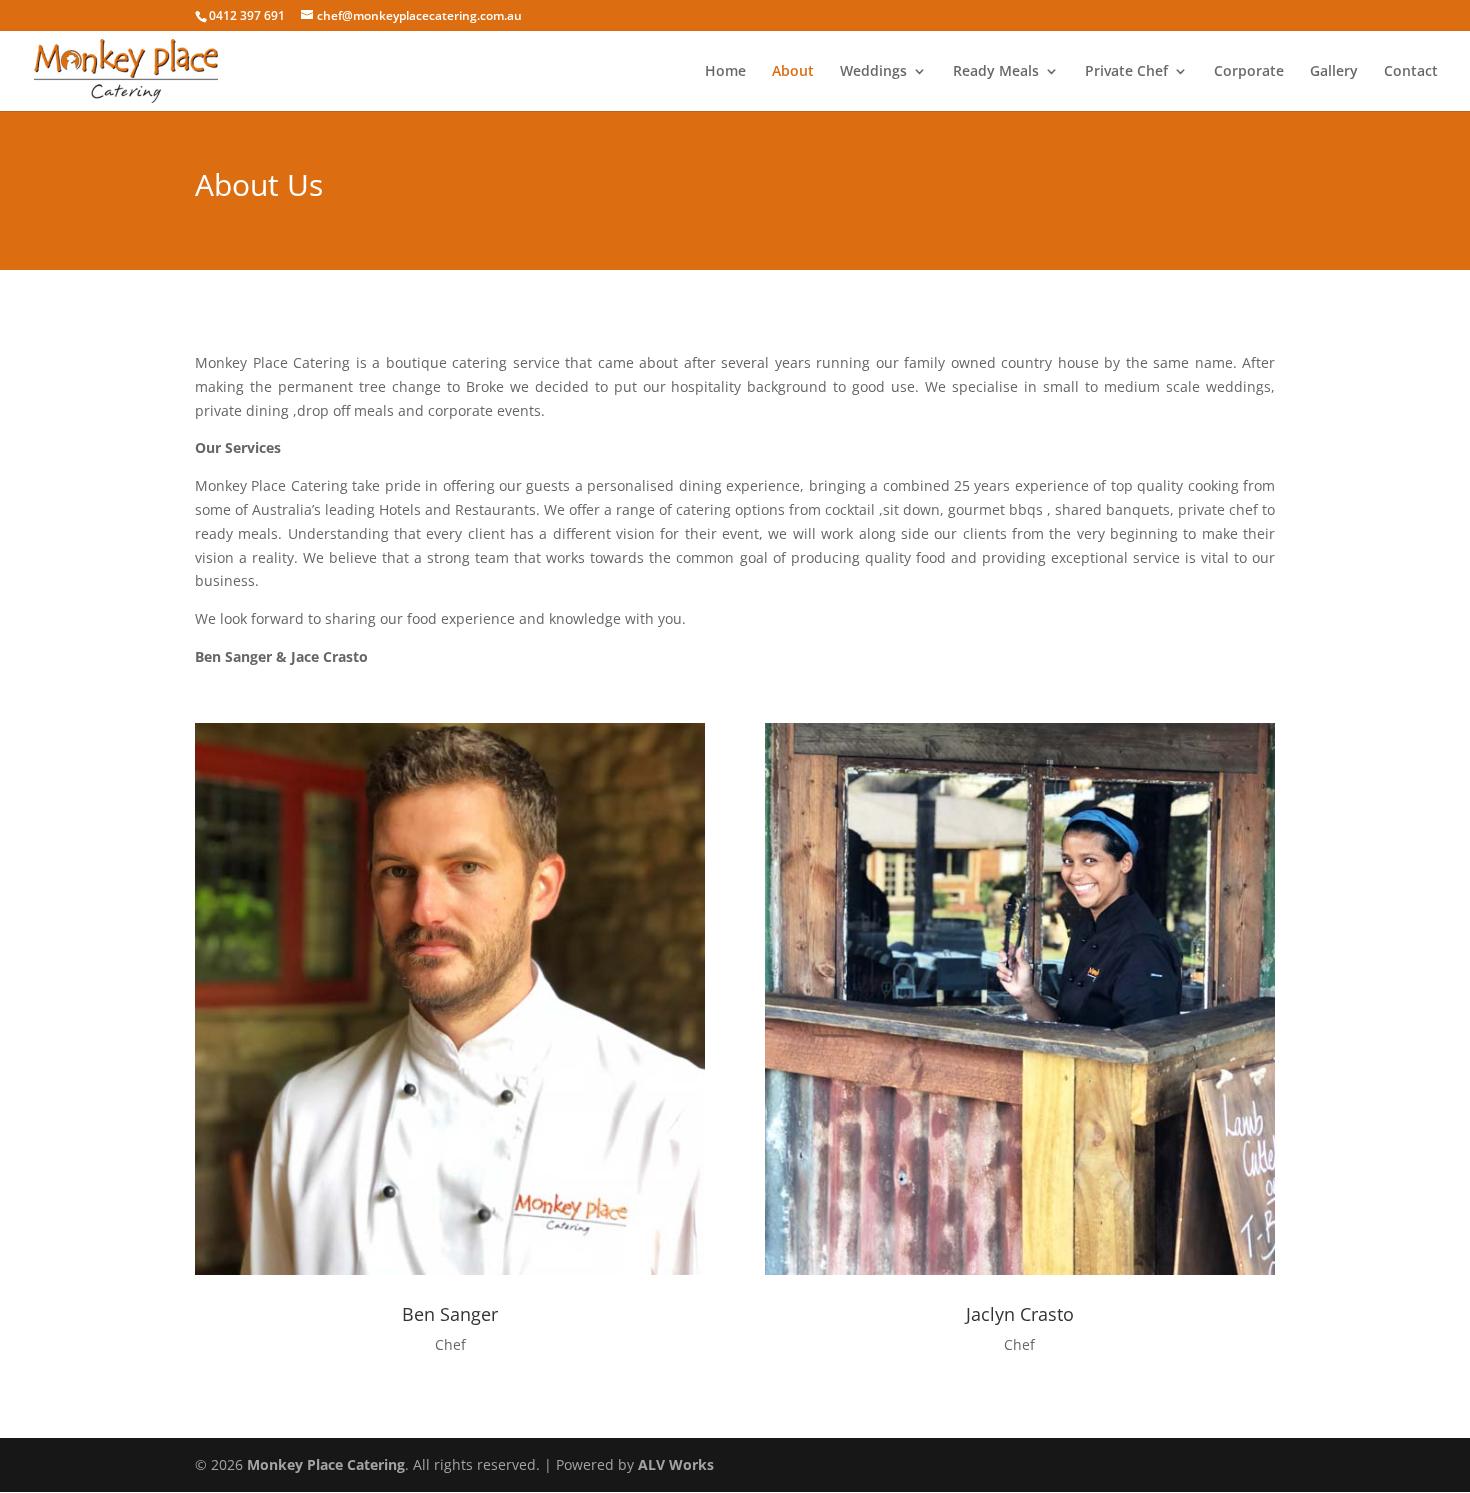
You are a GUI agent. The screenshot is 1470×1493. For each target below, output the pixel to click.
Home (725, 72)
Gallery (1334, 72)
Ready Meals (996, 72)
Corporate (1249, 72)
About (793, 72)
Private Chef (1126, 72)
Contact (1411, 72)
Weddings (873, 72)
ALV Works (676, 1464)
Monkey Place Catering (326, 1464)
